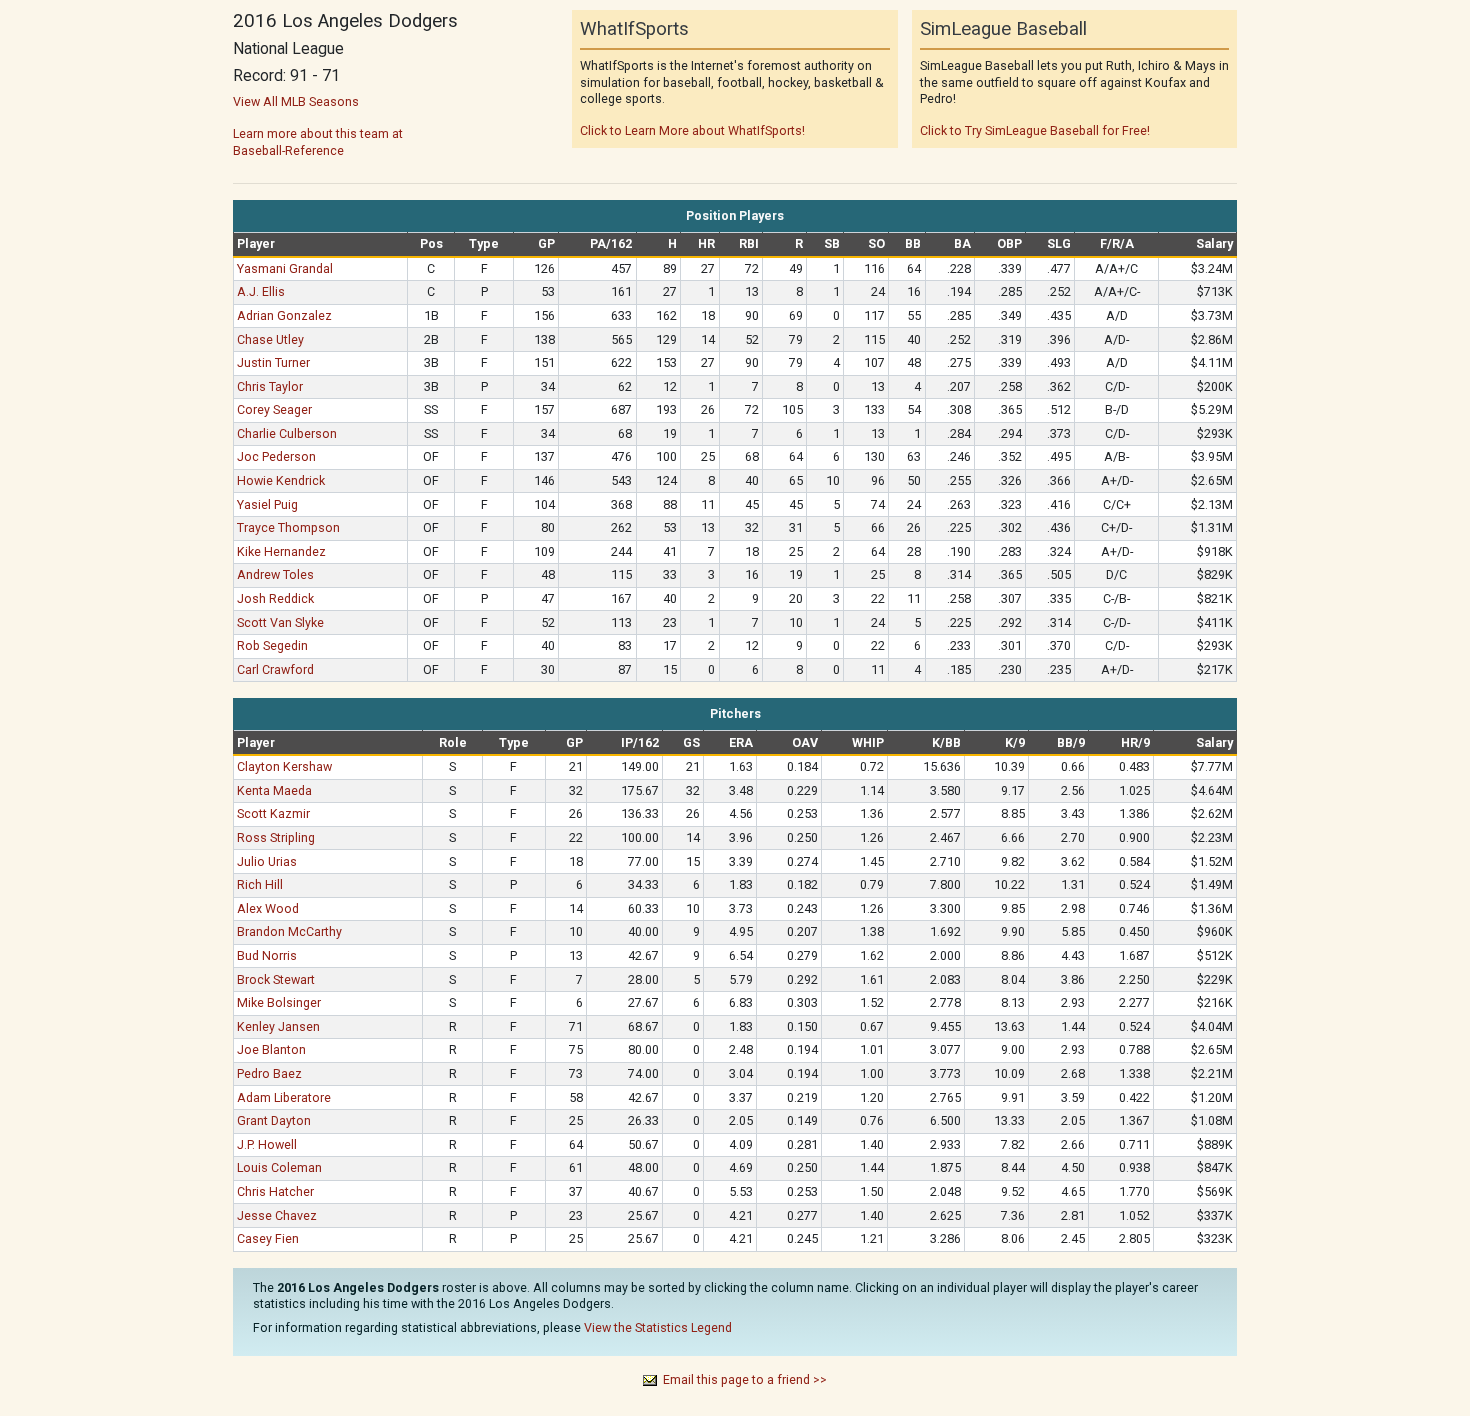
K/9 (1015, 742)
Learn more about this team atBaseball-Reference (318, 141)
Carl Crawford (275, 669)
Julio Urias (267, 861)
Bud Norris (267, 955)
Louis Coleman (279, 1167)
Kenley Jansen (278, 1026)
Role (453, 742)
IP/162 (640, 742)
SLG (1059, 243)
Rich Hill (260, 884)
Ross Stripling (276, 837)
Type (484, 243)
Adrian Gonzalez (284, 315)
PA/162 (611, 243)
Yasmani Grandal (285, 268)
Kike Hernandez (281, 551)
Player (256, 243)
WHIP (868, 742)
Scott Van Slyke (280, 622)
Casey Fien (268, 1238)
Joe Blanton (271, 1049)
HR (706, 243)
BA (962, 243)
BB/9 (1071, 742)
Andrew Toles (275, 574)
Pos (431, 243)
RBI (749, 243)
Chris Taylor (270, 386)
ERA (741, 742)
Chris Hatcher (275, 1191)
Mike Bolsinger (279, 1002)
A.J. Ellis (261, 291)
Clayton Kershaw (284, 766)
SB (832, 243)
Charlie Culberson (287, 433)
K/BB (946, 742)
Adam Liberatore (284, 1097)
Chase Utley (270, 339)
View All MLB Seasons (296, 101)
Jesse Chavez (277, 1215)
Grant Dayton (274, 1120)
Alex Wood (268, 908)
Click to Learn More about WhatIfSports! (692, 130)
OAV (805, 742)
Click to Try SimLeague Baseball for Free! (1035, 130)
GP (546, 243)
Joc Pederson (276, 456)
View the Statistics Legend (658, 1327)
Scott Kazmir (273, 813)
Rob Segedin (272, 645)
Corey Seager (274, 409)
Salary (1214, 243)
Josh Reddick (275, 598)
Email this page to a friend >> (745, 1379)
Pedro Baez (269, 1073)
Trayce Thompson (288, 527)
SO (876, 243)
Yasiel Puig (267, 504)
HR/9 (1135, 742)
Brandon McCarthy (289, 931)
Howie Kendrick (281, 480)
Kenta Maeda (274, 790)
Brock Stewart (276, 979)
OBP (1009, 243)
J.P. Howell (267, 1144)
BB (913, 243)
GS (691, 742)
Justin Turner (273, 362)
